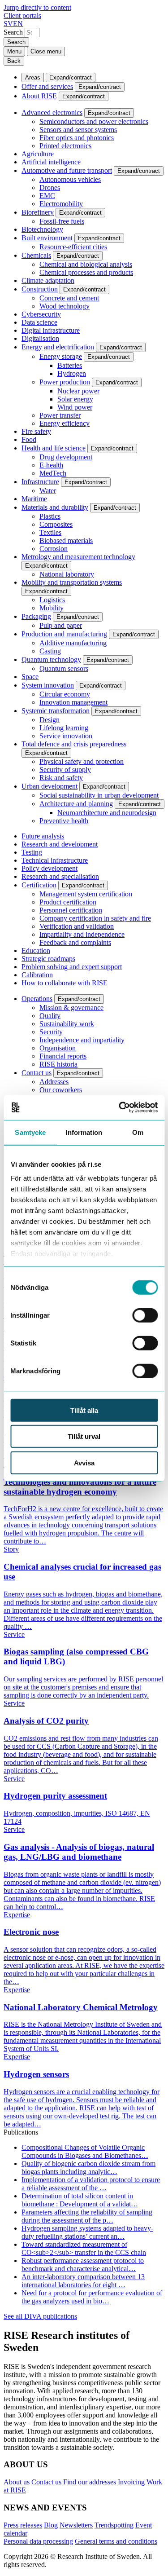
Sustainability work (67, 1024)
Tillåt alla (84, 1410)
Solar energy (75, 399)
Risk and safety (61, 778)
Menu (14, 51)
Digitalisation (40, 338)
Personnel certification (71, 910)
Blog (51, 2525)
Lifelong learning (64, 728)
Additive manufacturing (73, 643)
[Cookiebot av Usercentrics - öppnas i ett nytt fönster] (120, 1107)
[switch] (145, 1315)
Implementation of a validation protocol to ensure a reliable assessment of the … (91, 2184)
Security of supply (65, 770)
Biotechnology (42, 229)
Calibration (37, 975)
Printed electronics (65, 146)
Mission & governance (71, 1008)
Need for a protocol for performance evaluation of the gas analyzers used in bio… (92, 2297)
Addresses (54, 1082)
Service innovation (66, 736)
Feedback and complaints (75, 942)
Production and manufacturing (64, 634)
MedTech (53, 473)
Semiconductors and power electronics (94, 121)
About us (17, 2482)
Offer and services (47, 86)
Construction (40, 289)
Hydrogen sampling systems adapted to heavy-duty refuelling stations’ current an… (87, 2232)
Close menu (46, 51)
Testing (32, 852)
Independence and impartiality (82, 1040)
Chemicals (36, 255)
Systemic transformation (56, 711)
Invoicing (131, 2482)
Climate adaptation (48, 280)
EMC (47, 196)
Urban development (50, 786)
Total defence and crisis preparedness (74, 744)
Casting (50, 651)
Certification (39, 885)
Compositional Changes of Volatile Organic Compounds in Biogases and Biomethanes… (85, 2151)
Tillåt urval (84, 1436)
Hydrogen (72, 373)
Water (48, 491)
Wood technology (65, 306)
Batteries (70, 365)
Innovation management (73, 702)
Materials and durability (55, 507)
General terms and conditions (116, 2541)
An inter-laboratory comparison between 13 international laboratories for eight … (83, 2281)
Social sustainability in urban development (99, 795)
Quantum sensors (64, 668)
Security (51, 1032)
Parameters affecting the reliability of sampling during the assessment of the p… (87, 2216)
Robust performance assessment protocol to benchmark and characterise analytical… (83, 2265)
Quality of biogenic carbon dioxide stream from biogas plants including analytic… (88, 2168)
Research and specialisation (60, 876)
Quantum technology (51, 659)
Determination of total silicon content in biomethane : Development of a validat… (80, 2200)
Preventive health (64, 821)
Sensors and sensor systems (78, 130)
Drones (50, 187)
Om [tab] (138, 1132)
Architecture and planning (76, 804)
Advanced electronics (52, 112)
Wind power (75, 407)
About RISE (39, 96)
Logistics (52, 600)
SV (8, 24)
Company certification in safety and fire (95, 918)
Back (14, 61)
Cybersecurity (41, 314)
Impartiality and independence (82, 934)
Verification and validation (77, 926)
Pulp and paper (61, 625)
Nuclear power (78, 391)
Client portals (22, 15)
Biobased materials (66, 540)
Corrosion (54, 549)
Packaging (36, 616)
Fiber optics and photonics (77, 138)
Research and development (60, 844)
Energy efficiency (65, 423)
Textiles (50, 532)
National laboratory (67, 574)
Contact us (37, 1073)
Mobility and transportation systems (72, 582)
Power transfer (60, 415)
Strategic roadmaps (48, 959)
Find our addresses (90, 2482)
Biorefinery (38, 212)
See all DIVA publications (40, 2316)
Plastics (50, 516)
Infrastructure (40, 482)
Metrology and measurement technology (78, 557)
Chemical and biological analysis (86, 264)
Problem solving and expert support (72, 967)
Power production (65, 382)
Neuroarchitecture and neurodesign (107, 813)
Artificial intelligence (51, 162)
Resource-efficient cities (73, 247)
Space (30, 677)
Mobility (52, 608)
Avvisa (84, 1462)
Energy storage (61, 356)
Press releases (23, 2525)
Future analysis (43, 836)
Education (36, 951)
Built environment (47, 238)
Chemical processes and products (86, 272)
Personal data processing (38, 2541)
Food (29, 439)
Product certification (68, 902)
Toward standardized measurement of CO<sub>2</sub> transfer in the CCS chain (84, 2248)
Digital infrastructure (51, 330)
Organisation (58, 1048)
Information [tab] (84, 1132)
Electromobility (61, 204)
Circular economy (65, 694)
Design (50, 720)
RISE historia (58, 1064)
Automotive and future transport (67, 170)
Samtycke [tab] (30, 1132)
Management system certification (86, 894)
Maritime (34, 499)
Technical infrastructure (55, 860)
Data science (39, 322)
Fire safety (36, 431)
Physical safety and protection (82, 761)
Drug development (66, 457)
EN (18, 24)
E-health (51, 465)
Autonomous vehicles (70, 179)
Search (13, 32)
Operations (37, 999)
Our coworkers (61, 1090)
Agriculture (38, 154)
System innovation (48, 685)
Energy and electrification (58, 347)
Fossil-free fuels (62, 221)
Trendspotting (114, 2525)
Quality (50, 1016)
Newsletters (76, 2525)
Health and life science (54, 448)
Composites (56, 524)
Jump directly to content (37, 7)
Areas (33, 77)
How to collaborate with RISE (65, 983)
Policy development (50, 868)
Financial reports (63, 1056)
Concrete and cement (69, 298)
